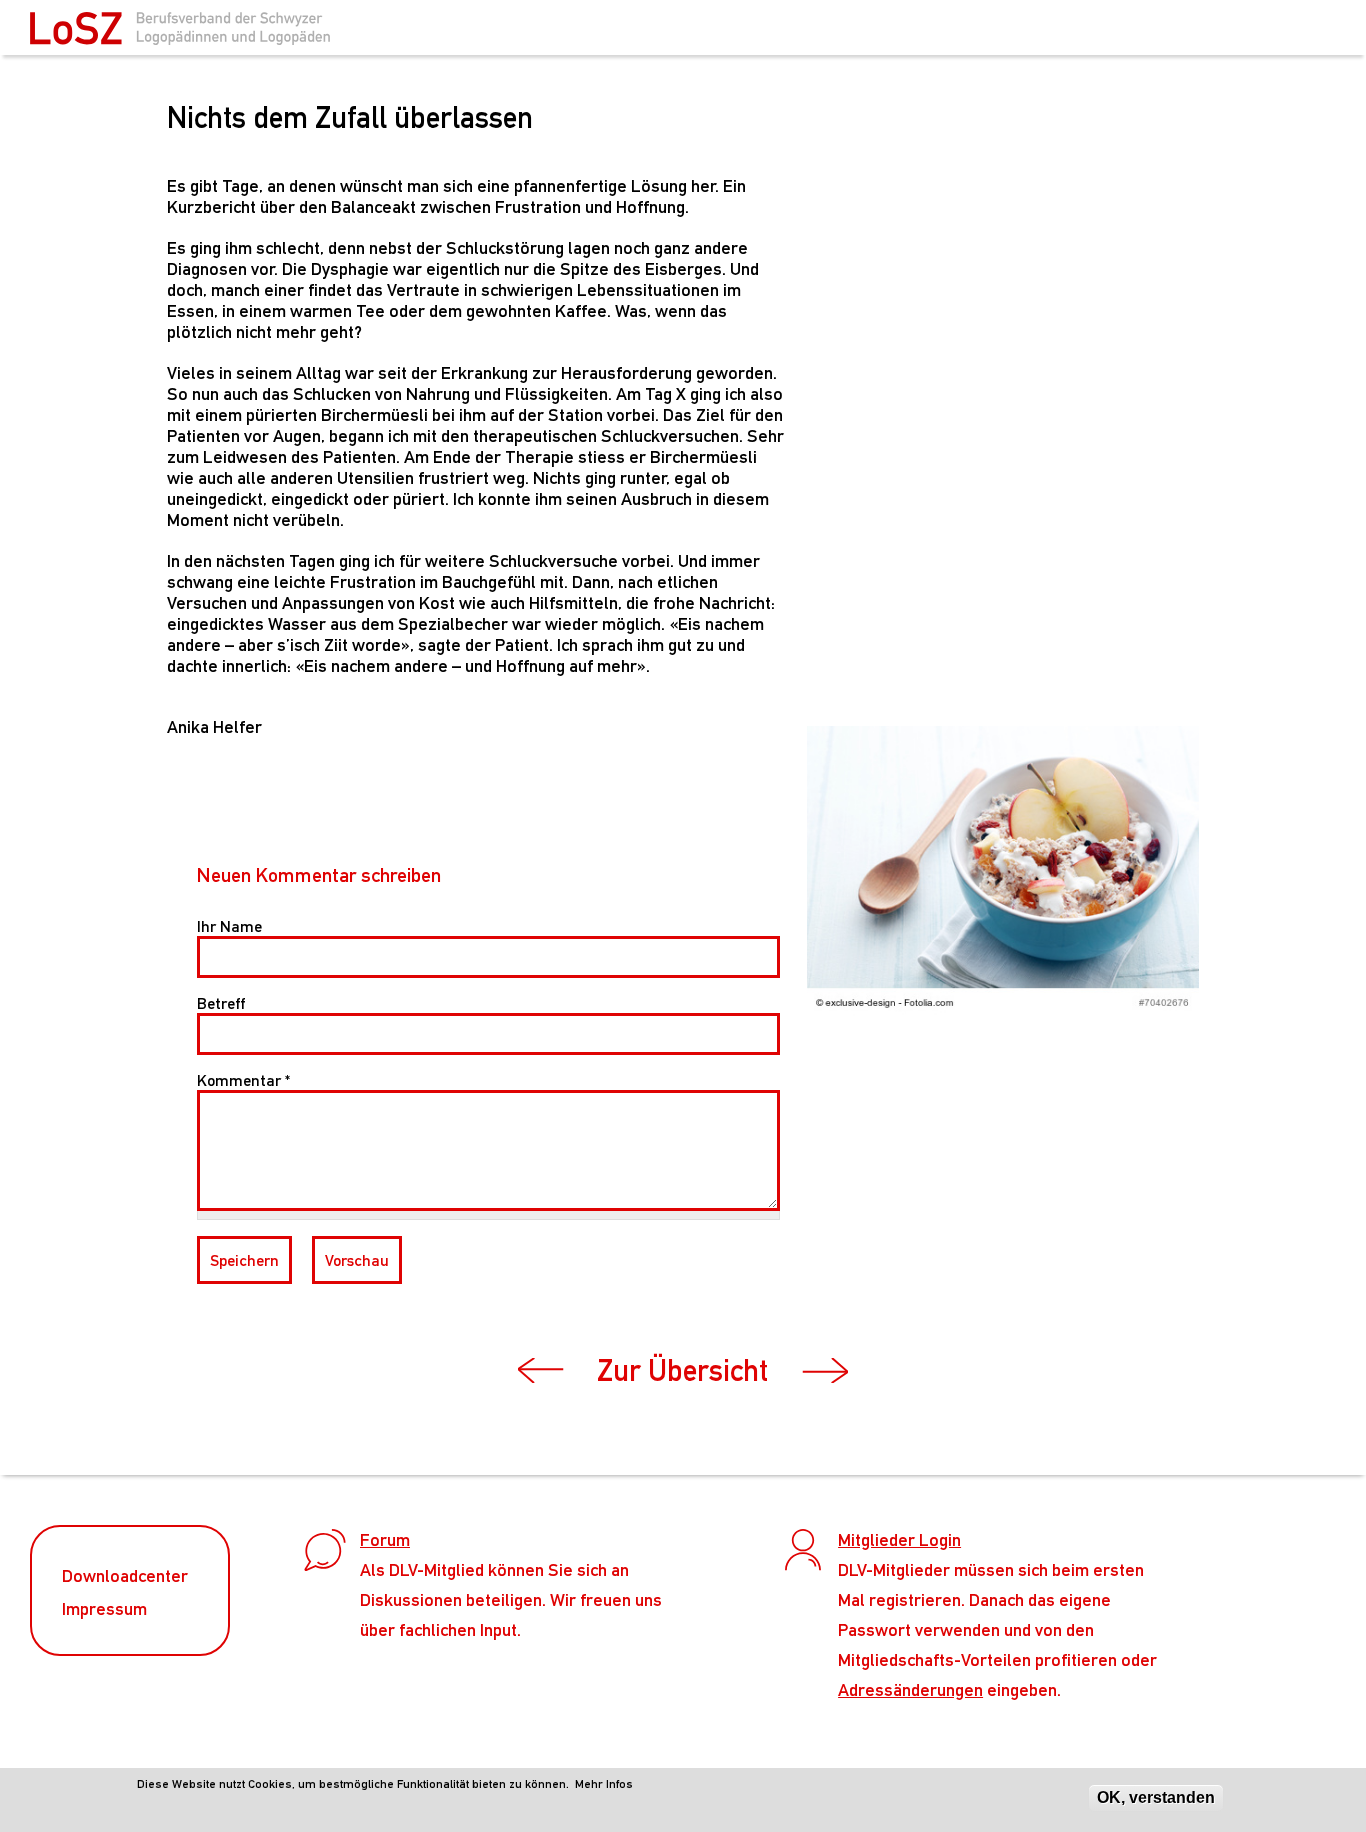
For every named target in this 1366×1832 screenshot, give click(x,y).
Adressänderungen (910, 1689)
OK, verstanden (1156, 1797)
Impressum (104, 1608)
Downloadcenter (125, 1575)
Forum (385, 1539)
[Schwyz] (180, 33)
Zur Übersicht (682, 1370)
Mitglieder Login (899, 1539)
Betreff (221, 1003)
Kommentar (243, 1080)
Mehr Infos (604, 1784)
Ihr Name (229, 926)
